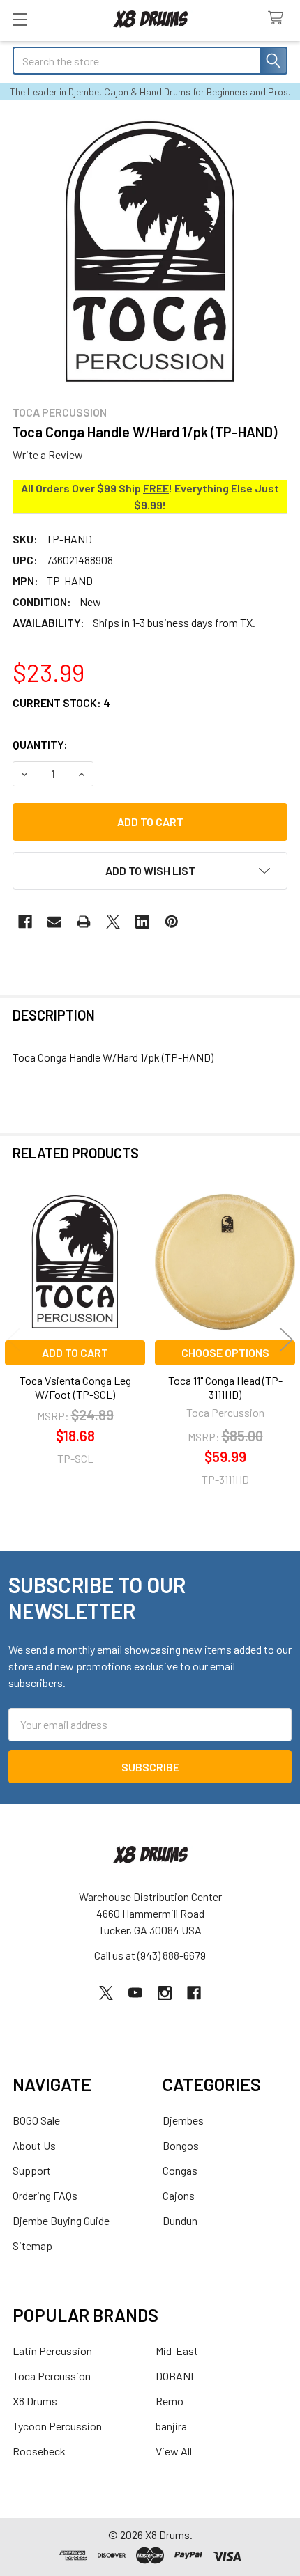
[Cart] (279, 18)
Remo (170, 2401)
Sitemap (32, 2245)
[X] (113, 922)
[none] (150, 251)
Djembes (183, 2120)
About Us (34, 2145)
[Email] (54, 922)
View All (174, 2451)
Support (32, 2170)
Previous (14, 1340)
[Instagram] (165, 1993)
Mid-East (177, 2351)
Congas (180, 2170)
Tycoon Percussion (57, 2426)
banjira (171, 2426)
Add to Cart (75, 1352)
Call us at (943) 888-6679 (150, 1955)
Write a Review (48, 455)
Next (286, 1340)
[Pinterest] (172, 922)
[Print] (84, 922)
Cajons (179, 2195)
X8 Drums (35, 2401)
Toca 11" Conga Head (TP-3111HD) (225, 1387)
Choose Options (225, 1352)
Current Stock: (61, 703)
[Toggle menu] (19, 19)
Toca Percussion (52, 2376)
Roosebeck (39, 2451)
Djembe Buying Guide (61, 2220)
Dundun (180, 2220)
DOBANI (174, 2376)
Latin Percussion (52, 2351)
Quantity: (40, 744)
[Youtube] (135, 1993)
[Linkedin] (142, 922)
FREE (156, 488)
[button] (150, 871)
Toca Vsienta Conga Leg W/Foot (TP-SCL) (75, 1387)
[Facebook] (25, 922)
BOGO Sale (36, 2120)
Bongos (181, 2145)
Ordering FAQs (45, 2195)
